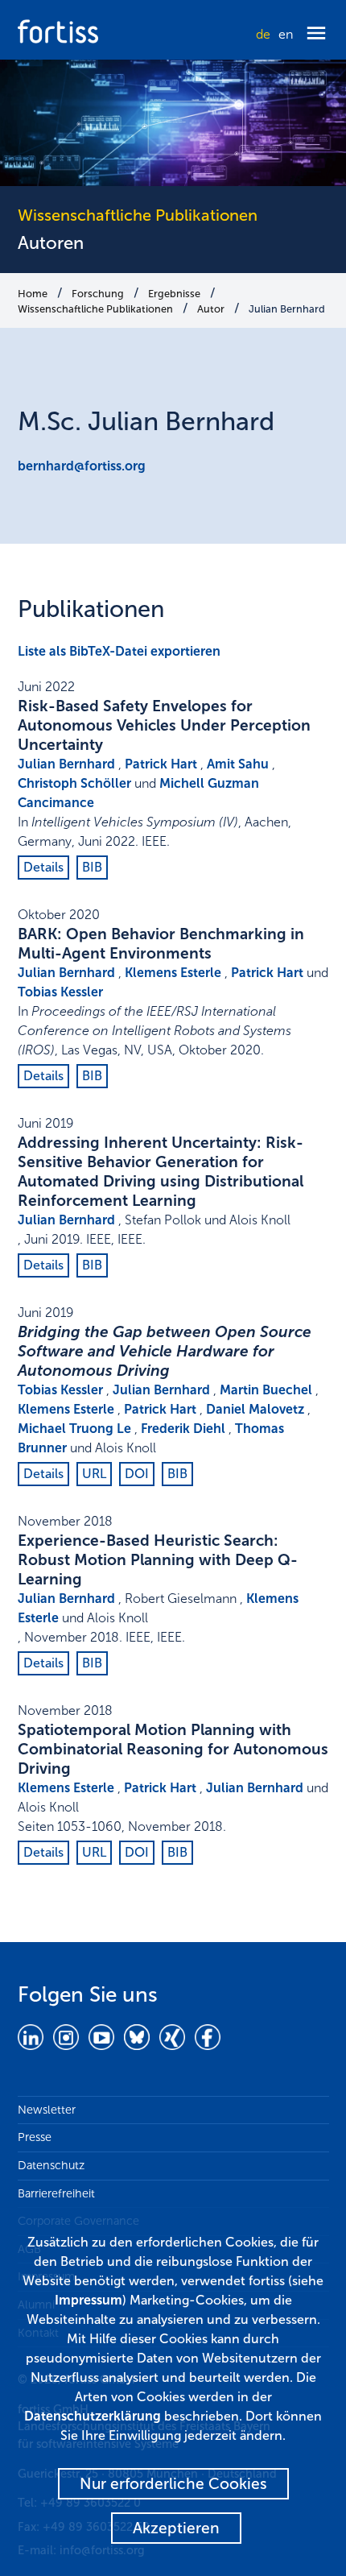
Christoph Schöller (74, 783)
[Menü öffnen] (316, 34)
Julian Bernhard (287, 309)
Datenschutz (51, 2165)
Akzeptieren (176, 2528)
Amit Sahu (238, 764)
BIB (92, 867)
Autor (211, 309)
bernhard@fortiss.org (82, 466)
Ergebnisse (174, 294)
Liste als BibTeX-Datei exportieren (119, 651)
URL (94, 1474)
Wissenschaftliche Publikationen (95, 309)
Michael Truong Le (74, 1429)
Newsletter (47, 2110)
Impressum (89, 2300)
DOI (137, 1474)
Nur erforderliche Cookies (173, 2484)
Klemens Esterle (173, 973)
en (286, 34)
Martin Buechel (266, 1390)
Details (43, 867)
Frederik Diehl (183, 1429)
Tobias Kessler (60, 992)
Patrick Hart (161, 764)
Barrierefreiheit (56, 2193)
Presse (35, 2137)
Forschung (98, 294)
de (263, 34)
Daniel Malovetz (255, 1409)
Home (33, 294)
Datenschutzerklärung (93, 2416)
